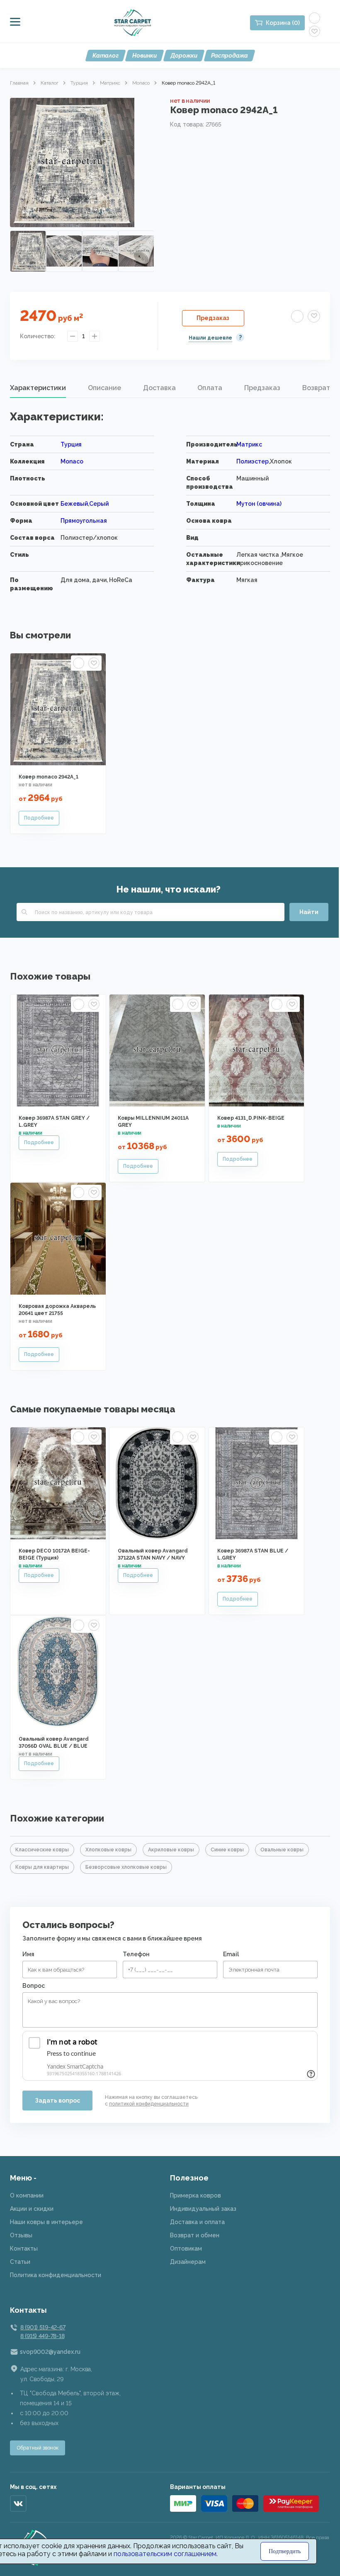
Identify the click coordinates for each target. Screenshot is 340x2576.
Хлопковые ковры (108, 1850)
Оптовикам (186, 2249)
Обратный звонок (38, 2448)
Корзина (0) (283, 23)
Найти (309, 912)
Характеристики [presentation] (38, 388)
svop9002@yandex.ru (50, 2352)
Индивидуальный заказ (203, 2209)
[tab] (38, 388)
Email (231, 1954)
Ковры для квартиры (42, 1867)
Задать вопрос (57, 2101)
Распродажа (229, 56)
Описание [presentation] (104, 388)
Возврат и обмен (195, 2235)
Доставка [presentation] (159, 388)
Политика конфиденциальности (56, 2275)
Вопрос (34, 1986)
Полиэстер (253, 461)
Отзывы (21, 2235)
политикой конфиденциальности (149, 2104)
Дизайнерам (188, 2262)
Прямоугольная (84, 521)
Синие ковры (227, 1850)
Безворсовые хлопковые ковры (126, 1867)
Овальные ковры (282, 1850)
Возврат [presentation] (316, 388)
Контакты (24, 2249)
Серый (99, 504)
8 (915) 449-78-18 (42, 2336)
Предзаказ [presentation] (262, 388)
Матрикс (110, 83)
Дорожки (184, 56)
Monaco (141, 83)
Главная (19, 83)
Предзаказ (213, 318)
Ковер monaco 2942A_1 (49, 777)
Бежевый (74, 504)
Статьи (20, 2262)
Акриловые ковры (171, 1850)
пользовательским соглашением (165, 2554)
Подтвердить (285, 2551)
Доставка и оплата (197, 2222)
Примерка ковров (195, 2195)
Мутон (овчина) (259, 504)
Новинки (144, 56)
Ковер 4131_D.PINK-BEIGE (251, 1118)
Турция (79, 83)
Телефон (136, 1954)
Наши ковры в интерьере (46, 2222)
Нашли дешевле (210, 338)
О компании (27, 2195)
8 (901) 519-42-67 (43, 2327)
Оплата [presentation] (210, 388)
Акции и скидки (32, 2209)
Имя (28, 1954)
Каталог (106, 56)
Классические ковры (42, 1850)
